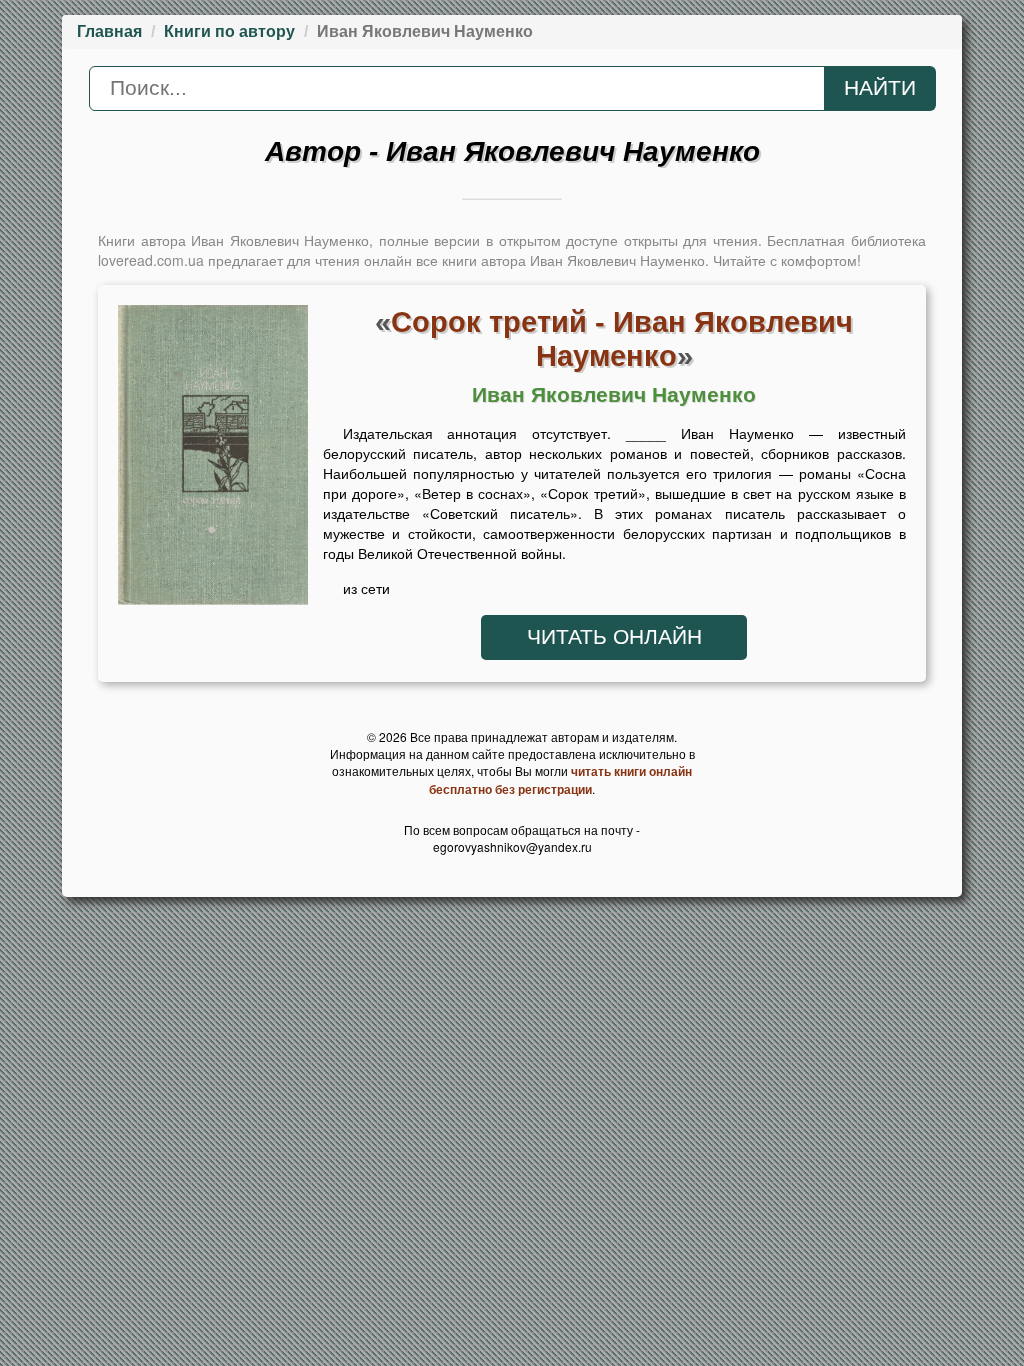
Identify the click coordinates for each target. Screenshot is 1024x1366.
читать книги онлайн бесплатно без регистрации (560, 780)
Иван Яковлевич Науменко (614, 395)
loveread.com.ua (151, 260)
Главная (109, 31)
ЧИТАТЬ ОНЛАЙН (614, 637)
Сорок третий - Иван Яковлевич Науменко (622, 338)
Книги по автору (229, 31)
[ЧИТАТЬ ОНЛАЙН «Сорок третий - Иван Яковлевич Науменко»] (213, 460)
